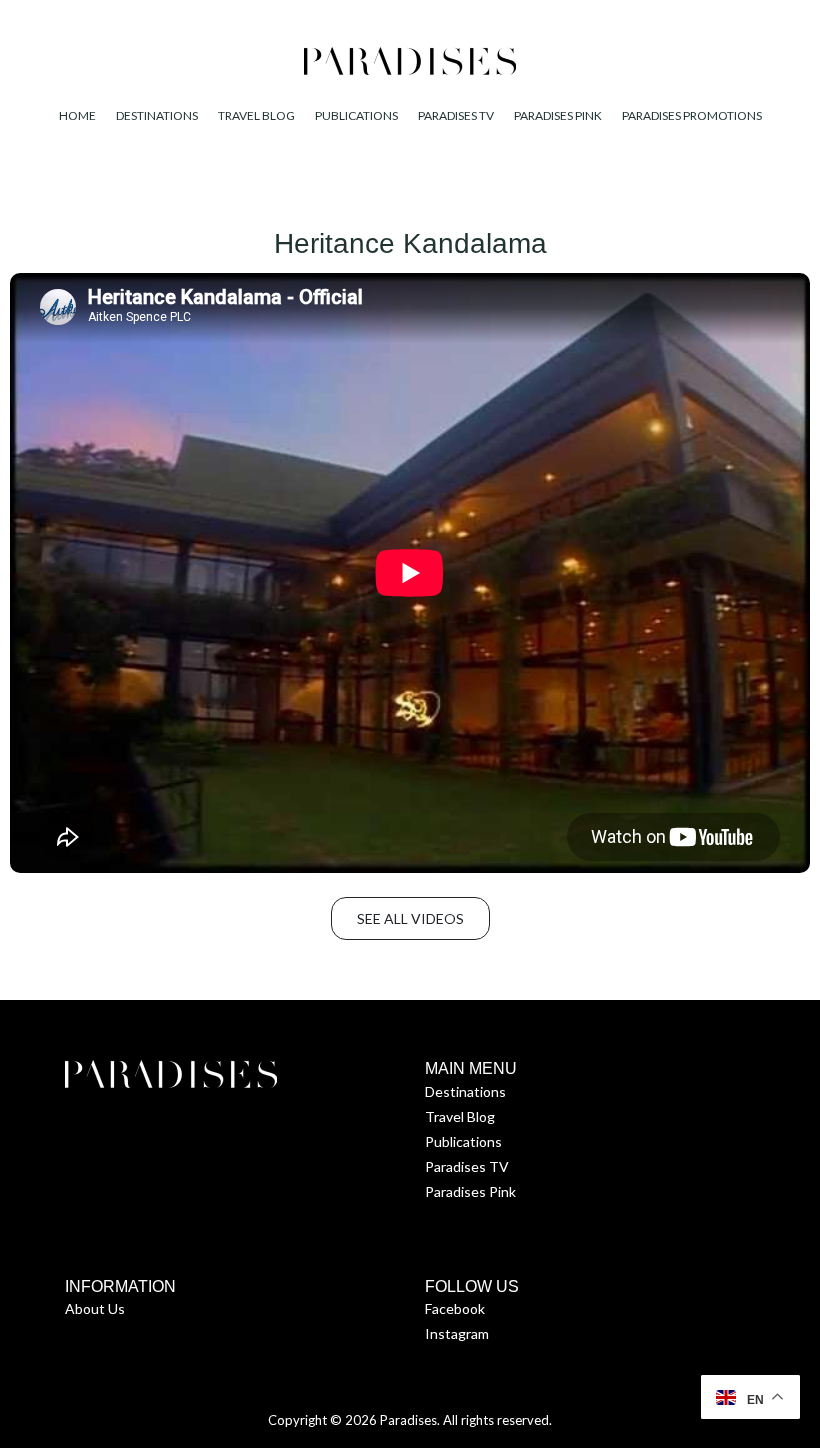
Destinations (465, 1091)
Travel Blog (460, 1116)
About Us (95, 1308)
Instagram (457, 1333)
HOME (77, 115)
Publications (463, 1141)
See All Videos (410, 918)
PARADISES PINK (558, 115)
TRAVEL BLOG (256, 115)
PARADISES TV (456, 115)
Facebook (455, 1308)
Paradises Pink (470, 1191)
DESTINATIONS (157, 115)
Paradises (408, 1420)
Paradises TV (467, 1166)
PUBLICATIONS (356, 115)
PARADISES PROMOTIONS (692, 115)
